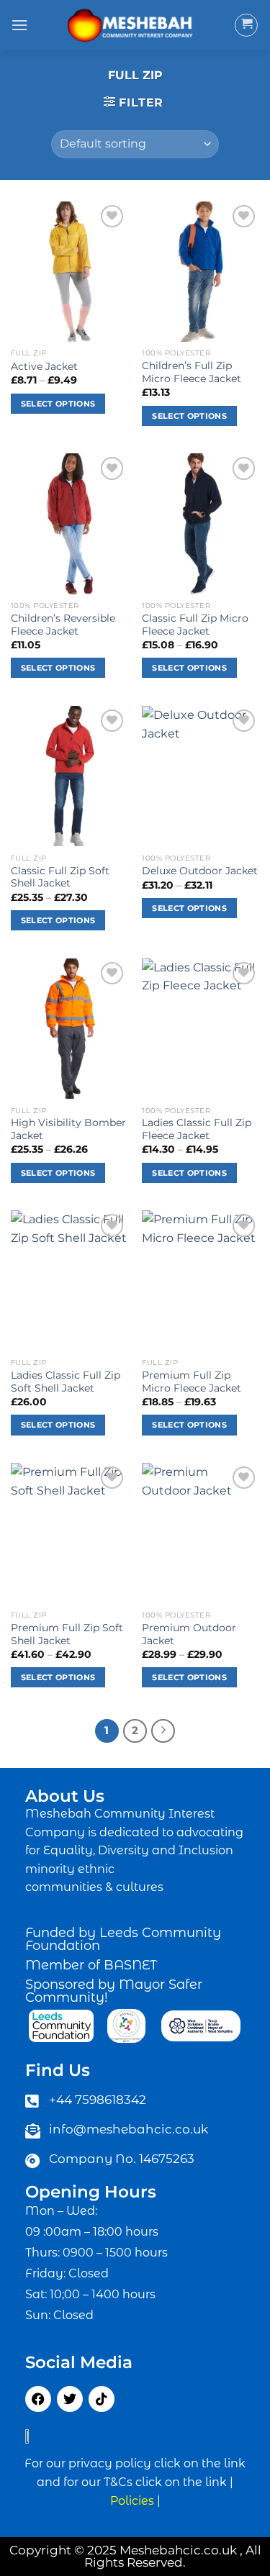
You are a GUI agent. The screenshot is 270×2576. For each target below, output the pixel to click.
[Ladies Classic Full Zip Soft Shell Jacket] (69, 1280)
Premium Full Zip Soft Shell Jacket (67, 1634)
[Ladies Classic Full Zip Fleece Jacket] (201, 1029)
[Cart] (246, 25)
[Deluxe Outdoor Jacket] (201, 776)
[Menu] (19, 25)
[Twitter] (70, 2399)
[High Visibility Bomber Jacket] (69, 1029)
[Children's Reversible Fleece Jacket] (69, 523)
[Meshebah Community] (131, 25)
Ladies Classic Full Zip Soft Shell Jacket (66, 1382)
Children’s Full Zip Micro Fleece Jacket (192, 372)
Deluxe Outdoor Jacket (200, 871)
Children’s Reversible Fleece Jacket (63, 625)
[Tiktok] (102, 2399)
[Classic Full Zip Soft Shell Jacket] (69, 776)
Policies (132, 2501)
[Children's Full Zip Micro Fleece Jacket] (201, 272)
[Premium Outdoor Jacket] (201, 1533)
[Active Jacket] (69, 272)
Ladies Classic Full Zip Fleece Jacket (197, 1129)
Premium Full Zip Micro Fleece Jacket (192, 1382)
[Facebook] (38, 2399)
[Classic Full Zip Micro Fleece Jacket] (201, 523)
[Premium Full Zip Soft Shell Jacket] (69, 1533)
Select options (58, 404)
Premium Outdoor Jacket (189, 1634)
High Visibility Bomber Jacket (68, 1129)
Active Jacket (44, 366)
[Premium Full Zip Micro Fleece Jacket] (201, 1280)
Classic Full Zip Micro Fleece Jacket (195, 625)
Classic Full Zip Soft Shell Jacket (60, 877)
